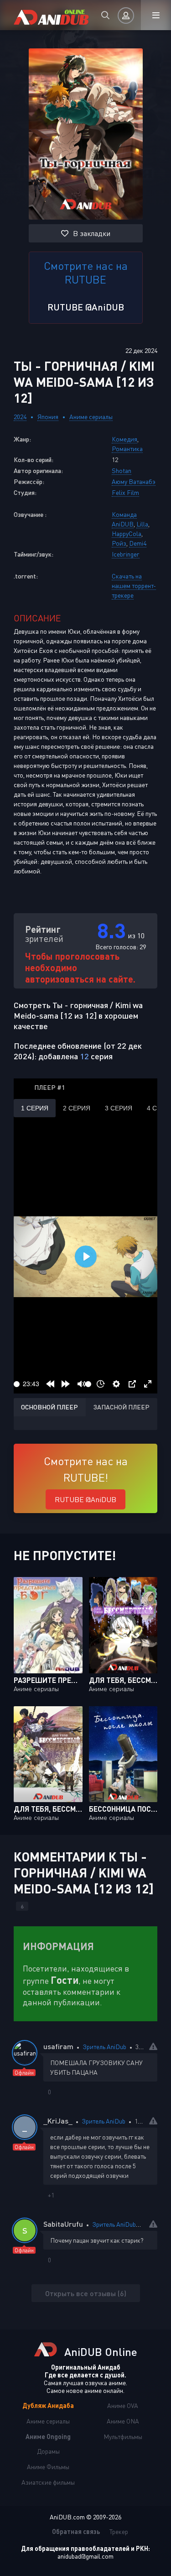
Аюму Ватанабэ (134, 481)
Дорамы (48, 2451)
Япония (48, 417)
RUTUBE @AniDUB (86, 307)
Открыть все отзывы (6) (86, 2293)
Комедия (124, 439)
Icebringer (126, 554)
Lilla (142, 524)
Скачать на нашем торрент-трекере (134, 586)
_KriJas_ (58, 2121)
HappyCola (127, 534)
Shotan (122, 471)
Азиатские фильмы (48, 2482)
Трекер (119, 2531)
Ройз (119, 543)
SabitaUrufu (63, 2224)
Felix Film (125, 492)
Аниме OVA (123, 2405)
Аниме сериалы (91, 417)
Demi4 (138, 543)
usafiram (58, 2046)
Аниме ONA (123, 2421)
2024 (20, 417)
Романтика (127, 449)
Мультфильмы (123, 2437)
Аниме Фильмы (48, 2467)
